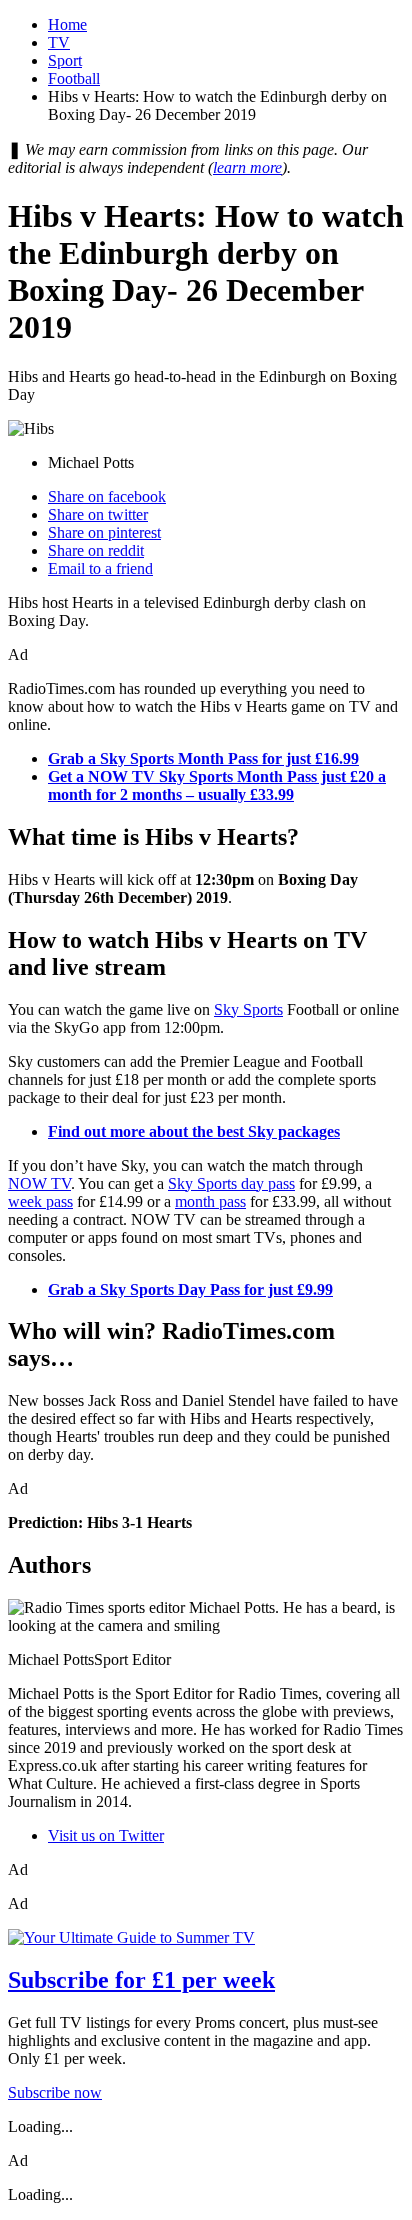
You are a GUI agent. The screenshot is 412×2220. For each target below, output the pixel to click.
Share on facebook (107, 496)
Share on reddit (96, 550)
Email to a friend (100, 568)
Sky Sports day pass (231, 1183)
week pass (40, 1201)
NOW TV (39, 1183)
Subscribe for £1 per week (141, 1980)
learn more (247, 167)
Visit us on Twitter (106, 1835)
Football (74, 78)
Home (67, 24)
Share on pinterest (104, 532)
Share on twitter (98, 514)
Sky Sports (248, 1009)
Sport (65, 60)
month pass (210, 1201)
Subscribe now (55, 2092)
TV (59, 42)
